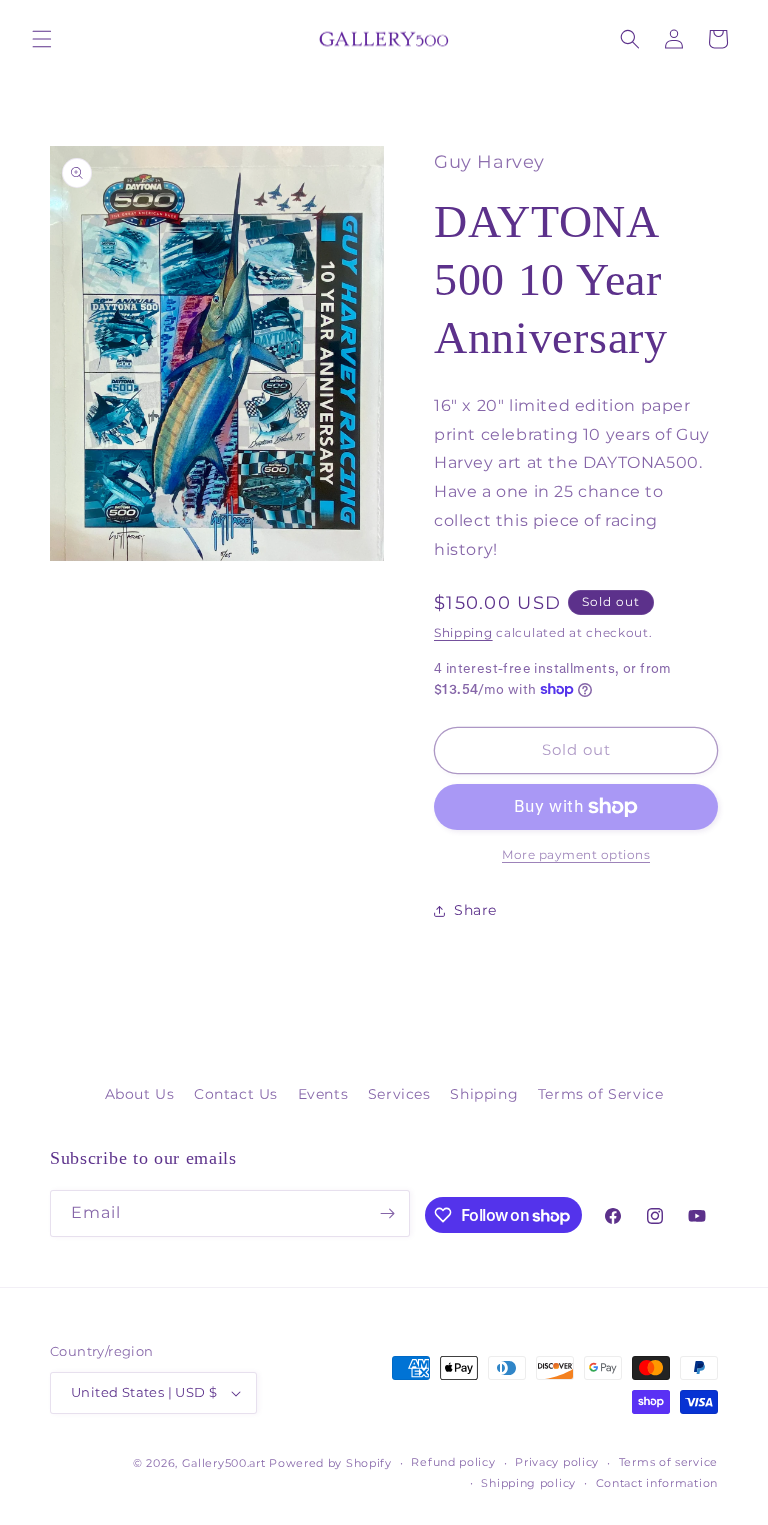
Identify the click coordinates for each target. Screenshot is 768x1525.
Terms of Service (601, 1094)
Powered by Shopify (330, 1463)
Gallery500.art (224, 1463)
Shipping (463, 632)
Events (323, 1094)
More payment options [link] (576, 854)
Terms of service (668, 1462)
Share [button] (475, 910)
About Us (140, 1094)
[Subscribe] (387, 1213)
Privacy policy (557, 1462)
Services (399, 1094)
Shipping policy (528, 1483)
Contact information (657, 1483)
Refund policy (453, 1462)
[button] (42, 39)
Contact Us (236, 1094)
